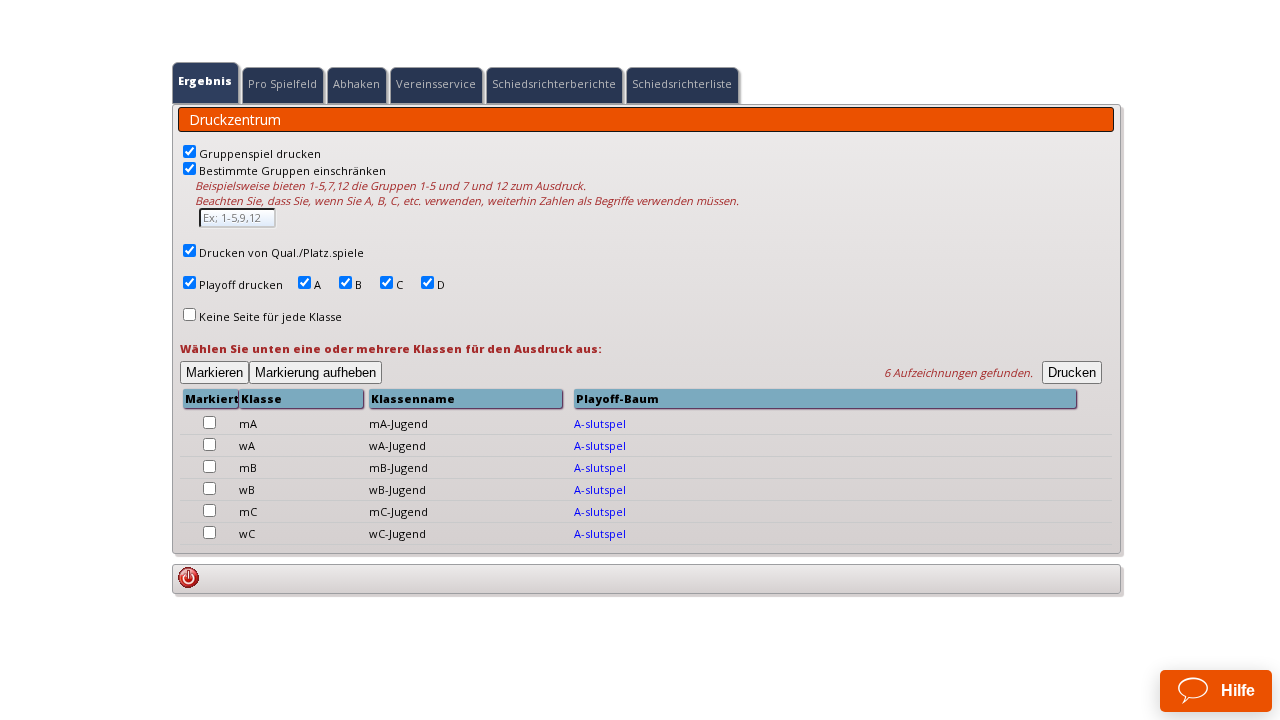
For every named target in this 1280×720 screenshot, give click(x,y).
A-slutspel (600, 423)
